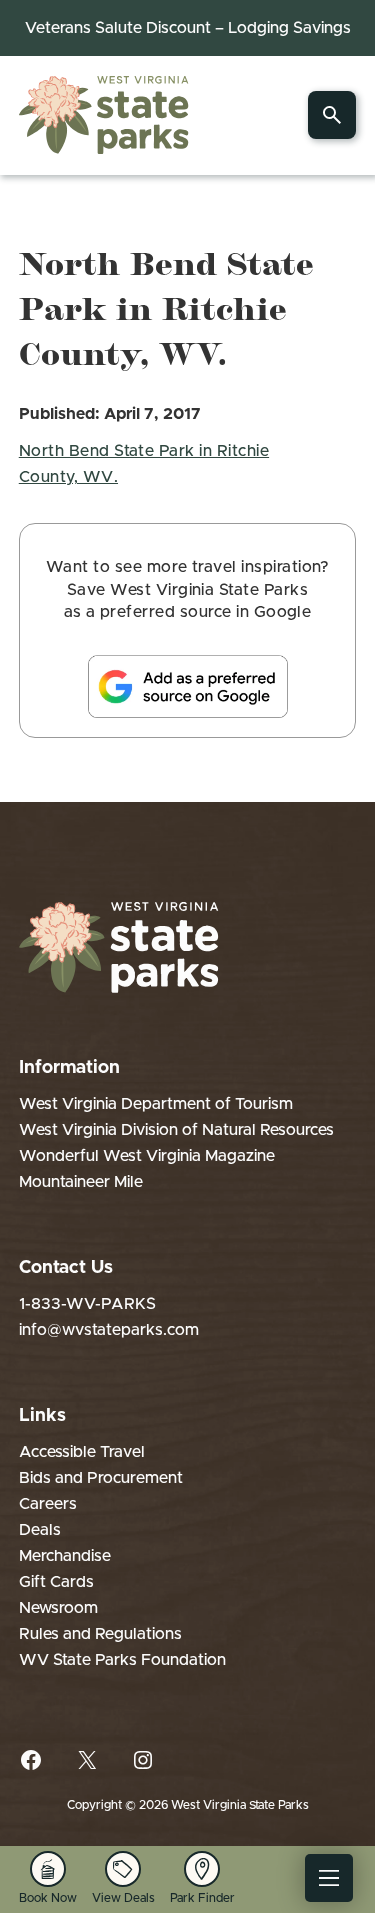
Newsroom (58, 1608)
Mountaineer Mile (81, 1182)
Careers (48, 1504)
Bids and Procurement (101, 1478)
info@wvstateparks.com (109, 1330)
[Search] (332, 115)
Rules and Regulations (100, 1634)
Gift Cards (56, 1582)
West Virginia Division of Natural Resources (176, 1130)
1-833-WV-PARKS (87, 1304)
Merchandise (65, 1556)
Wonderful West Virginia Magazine (147, 1156)
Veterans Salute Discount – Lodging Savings (188, 28)
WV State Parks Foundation (122, 1660)
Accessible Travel (82, 1452)
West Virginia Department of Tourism (156, 1104)
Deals (40, 1530)
